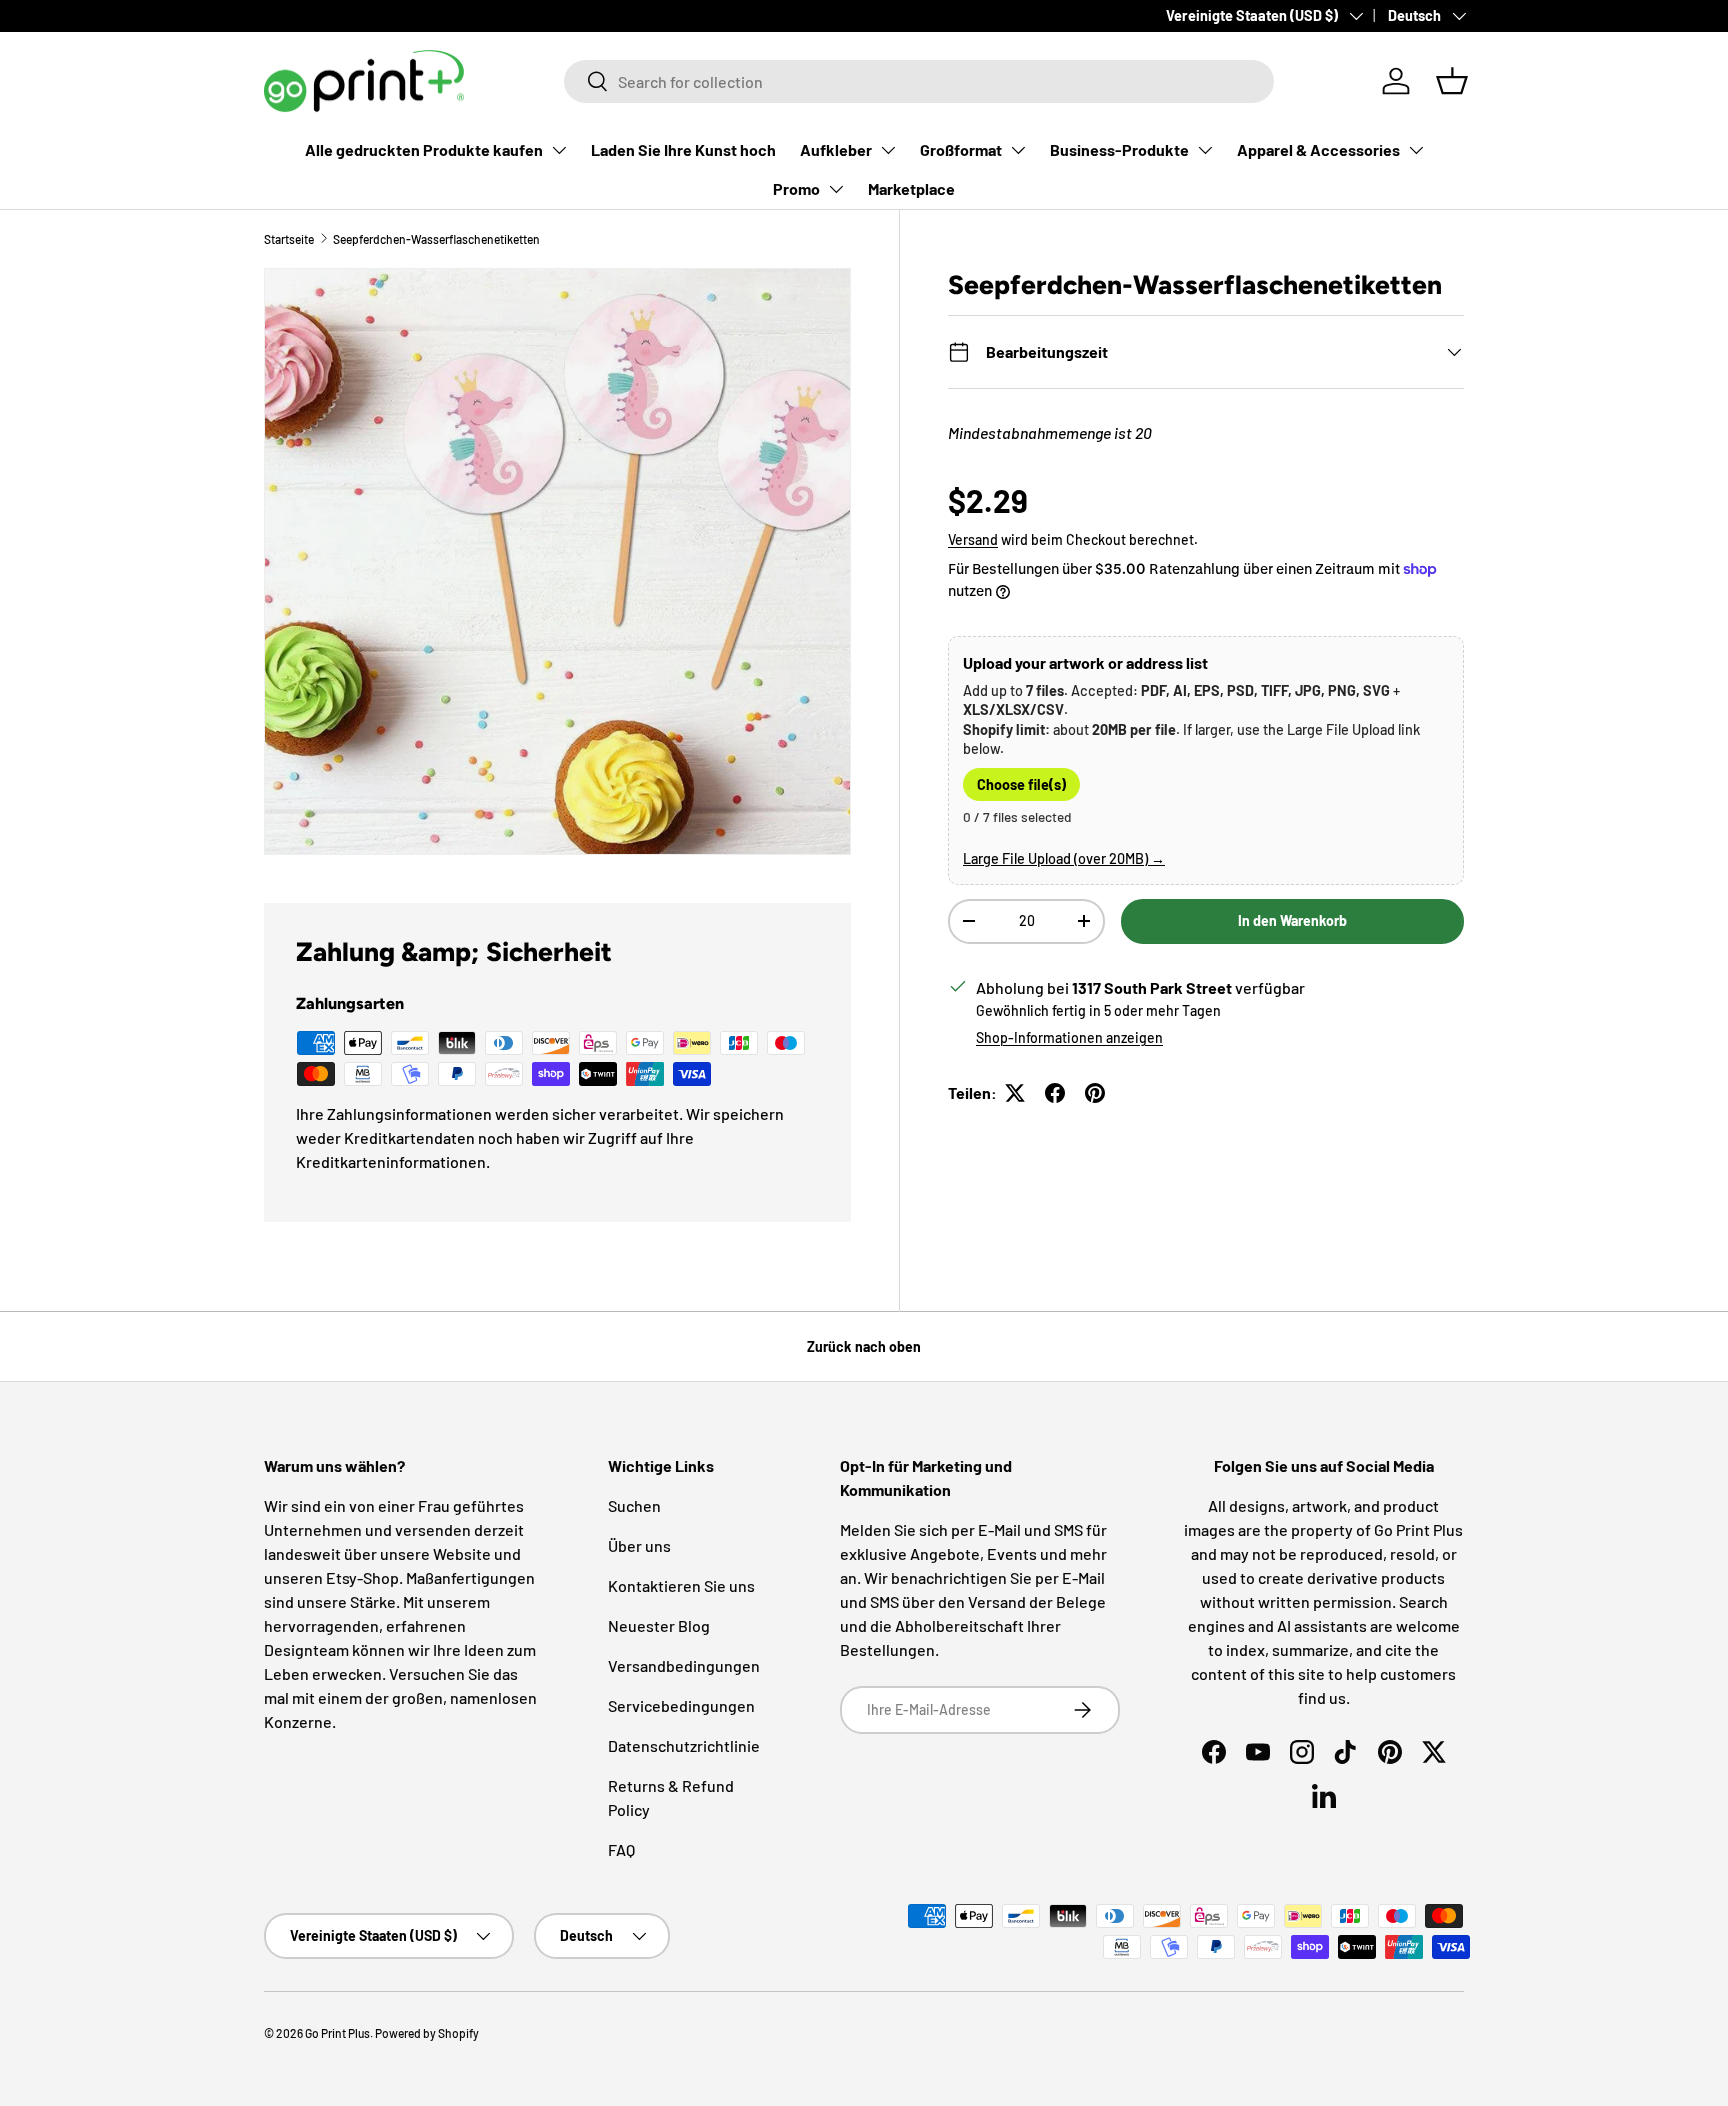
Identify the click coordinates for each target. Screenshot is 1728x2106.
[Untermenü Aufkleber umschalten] (888, 150)
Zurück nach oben (864, 1346)
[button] (1452, 81)
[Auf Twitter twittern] (1015, 1093)
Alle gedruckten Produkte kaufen (424, 149)
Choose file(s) (1021, 784)
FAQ (621, 1849)
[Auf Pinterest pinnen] (1095, 1093)
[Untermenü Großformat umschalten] (1018, 150)
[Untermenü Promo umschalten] (836, 189)
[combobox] (919, 81)
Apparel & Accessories (1318, 149)
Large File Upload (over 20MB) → (1064, 858)
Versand (973, 539)
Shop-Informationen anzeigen (1069, 1037)
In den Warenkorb (1292, 920)
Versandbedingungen (684, 1665)
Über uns (639, 1545)
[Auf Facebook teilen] (1055, 1093)
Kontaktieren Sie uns (681, 1585)
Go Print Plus (337, 2033)
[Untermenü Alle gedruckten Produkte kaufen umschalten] (559, 150)
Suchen (634, 1505)
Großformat (961, 149)
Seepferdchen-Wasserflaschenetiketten (436, 239)
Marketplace (911, 188)
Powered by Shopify (427, 2033)
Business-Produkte (1119, 149)
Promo (796, 188)
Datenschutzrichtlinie (684, 1745)
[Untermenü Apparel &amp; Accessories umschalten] (1416, 150)
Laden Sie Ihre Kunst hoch (683, 149)
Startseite (289, 239)
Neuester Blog (659, 1625)
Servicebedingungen (681, 1705)
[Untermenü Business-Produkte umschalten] (1205, 150)
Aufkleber (836, 149)
